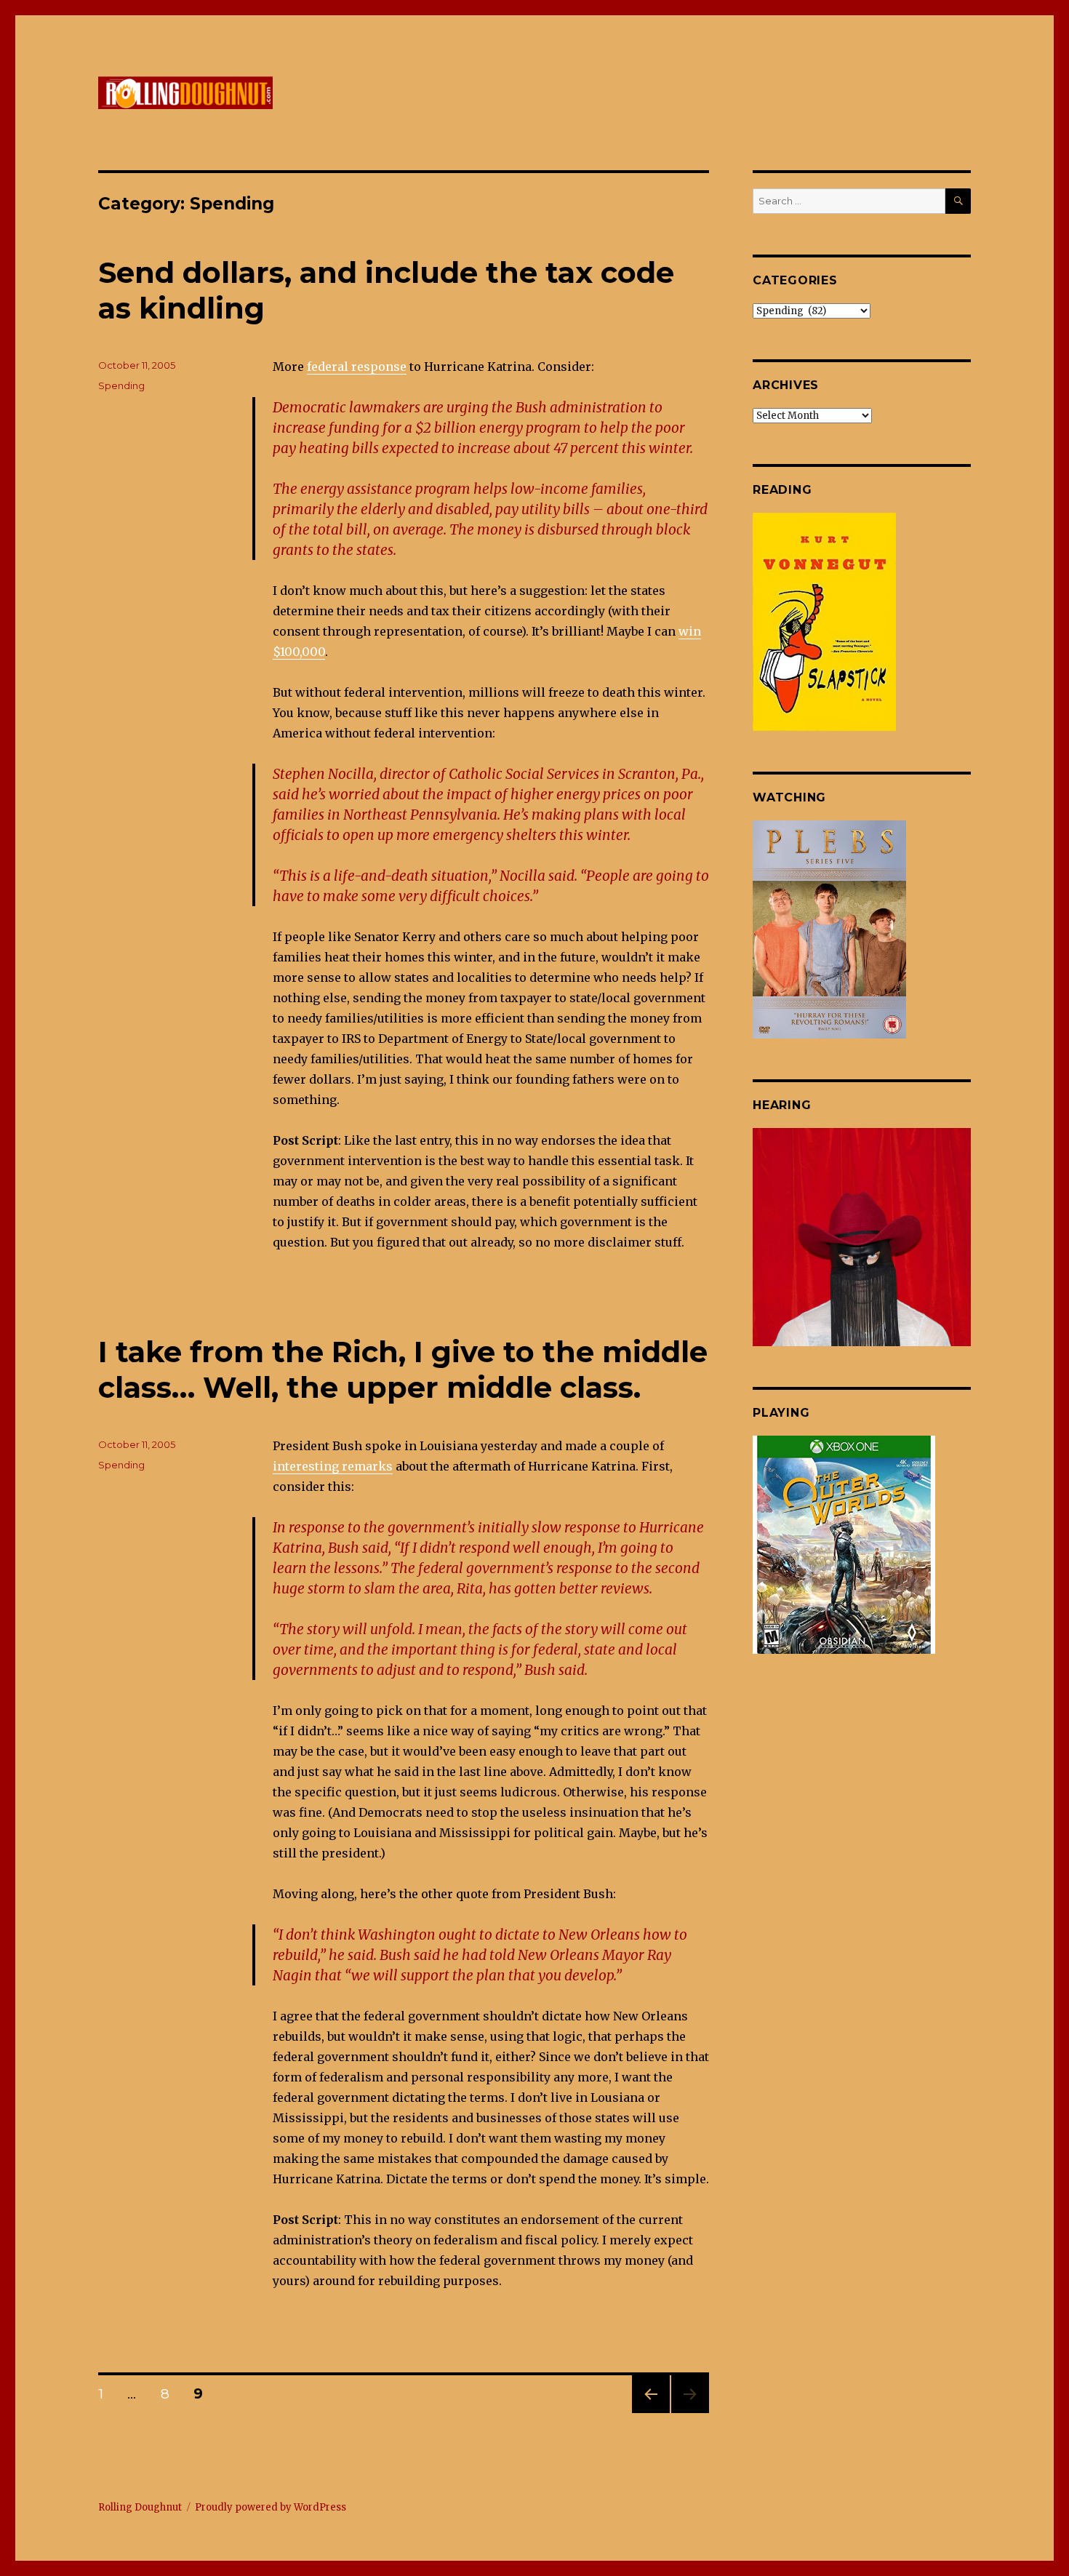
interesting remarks (333, 1466)
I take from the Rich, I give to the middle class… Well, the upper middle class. (403, 1369)
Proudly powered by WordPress (271, 2507)
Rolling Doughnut (140, 2507)
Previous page (651, 2413)
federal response (357, 367)
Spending (121, 385)
